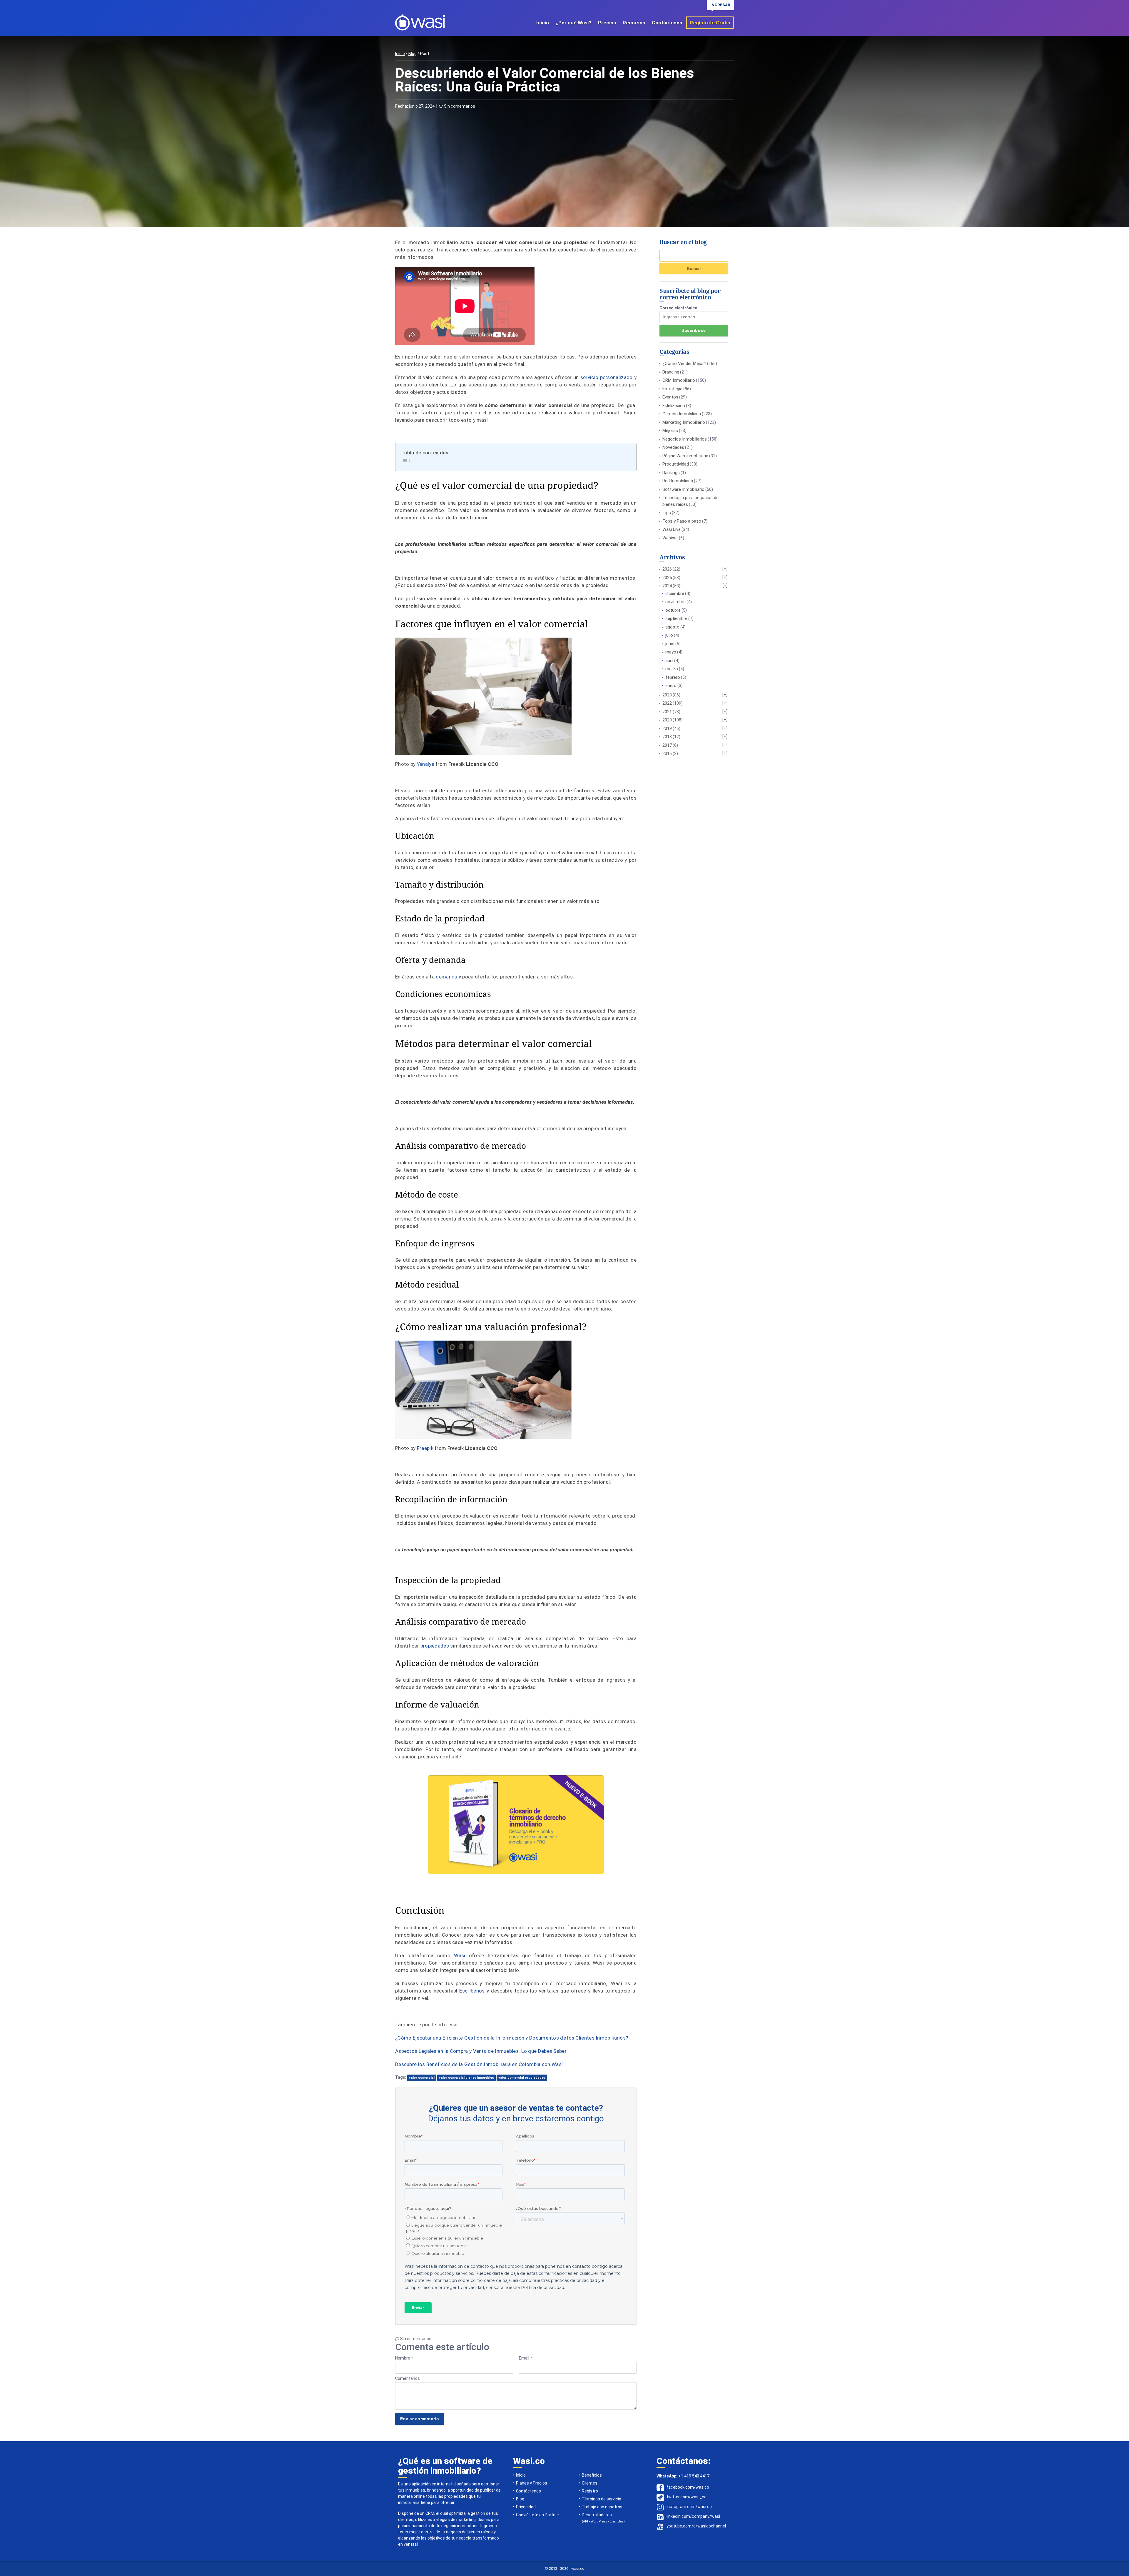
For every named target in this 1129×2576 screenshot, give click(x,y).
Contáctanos (667, 23)
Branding (671, 372)
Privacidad (526, 2507)
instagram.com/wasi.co (689, 2507)
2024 (667, 586)
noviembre (675, 602)
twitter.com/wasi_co (687, 2497)
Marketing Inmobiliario (684, 422)
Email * (526, 2358)
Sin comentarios (459, 106)
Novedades (673, 447)
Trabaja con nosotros (602, 2507)
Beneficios (592, 2475)
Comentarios (407, 2378)
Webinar (670, 538)
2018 (667, 737)
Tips (667, 513)
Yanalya (426, 764)
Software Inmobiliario (683, 489)
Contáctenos (528, 2491)
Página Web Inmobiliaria (685, 456)
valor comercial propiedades (522, 2078)
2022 (667, 703)
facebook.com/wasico (688, 2487)
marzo (672, 669)
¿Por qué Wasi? (573, 23)
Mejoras (670, 431)
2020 (667, 720)
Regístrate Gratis (710, 23)
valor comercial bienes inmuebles (466, 2078)
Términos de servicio (602, 2499)
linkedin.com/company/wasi (693, 2516)
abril (669, 661)
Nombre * (404, 2358)
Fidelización (674, 406)
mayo (671, 652)
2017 (667, 745)
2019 (667, 728)
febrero (673, 677)
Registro (590, 2491)
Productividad (676, 464)
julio (669, 635)
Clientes (590, 2483)
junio (670, 644)
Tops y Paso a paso (682, 521)
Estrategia (672, 389)
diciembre (675, 593)
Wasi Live (672, 529)
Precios (607, 23)
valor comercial (422, 2078)
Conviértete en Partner (538, 2515)
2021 (667, 712)
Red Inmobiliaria (678, 481)
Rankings (671, 473)
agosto (672, 627)
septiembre (676, 618)
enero (671, 686)
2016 (667, 753)
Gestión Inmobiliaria (682, 414)
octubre (673, 610)
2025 (667, 578)
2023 (667, 695)
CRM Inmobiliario (679, 380)
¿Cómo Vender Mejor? (684, 364)
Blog (412, 54)
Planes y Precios (532, 2483)
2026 (667, 569)
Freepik (425, 1448)
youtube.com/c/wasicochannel (696, 2526)
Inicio (543, 23)
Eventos (670, 397)
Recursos (634, 23)
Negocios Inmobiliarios (685, 439)
